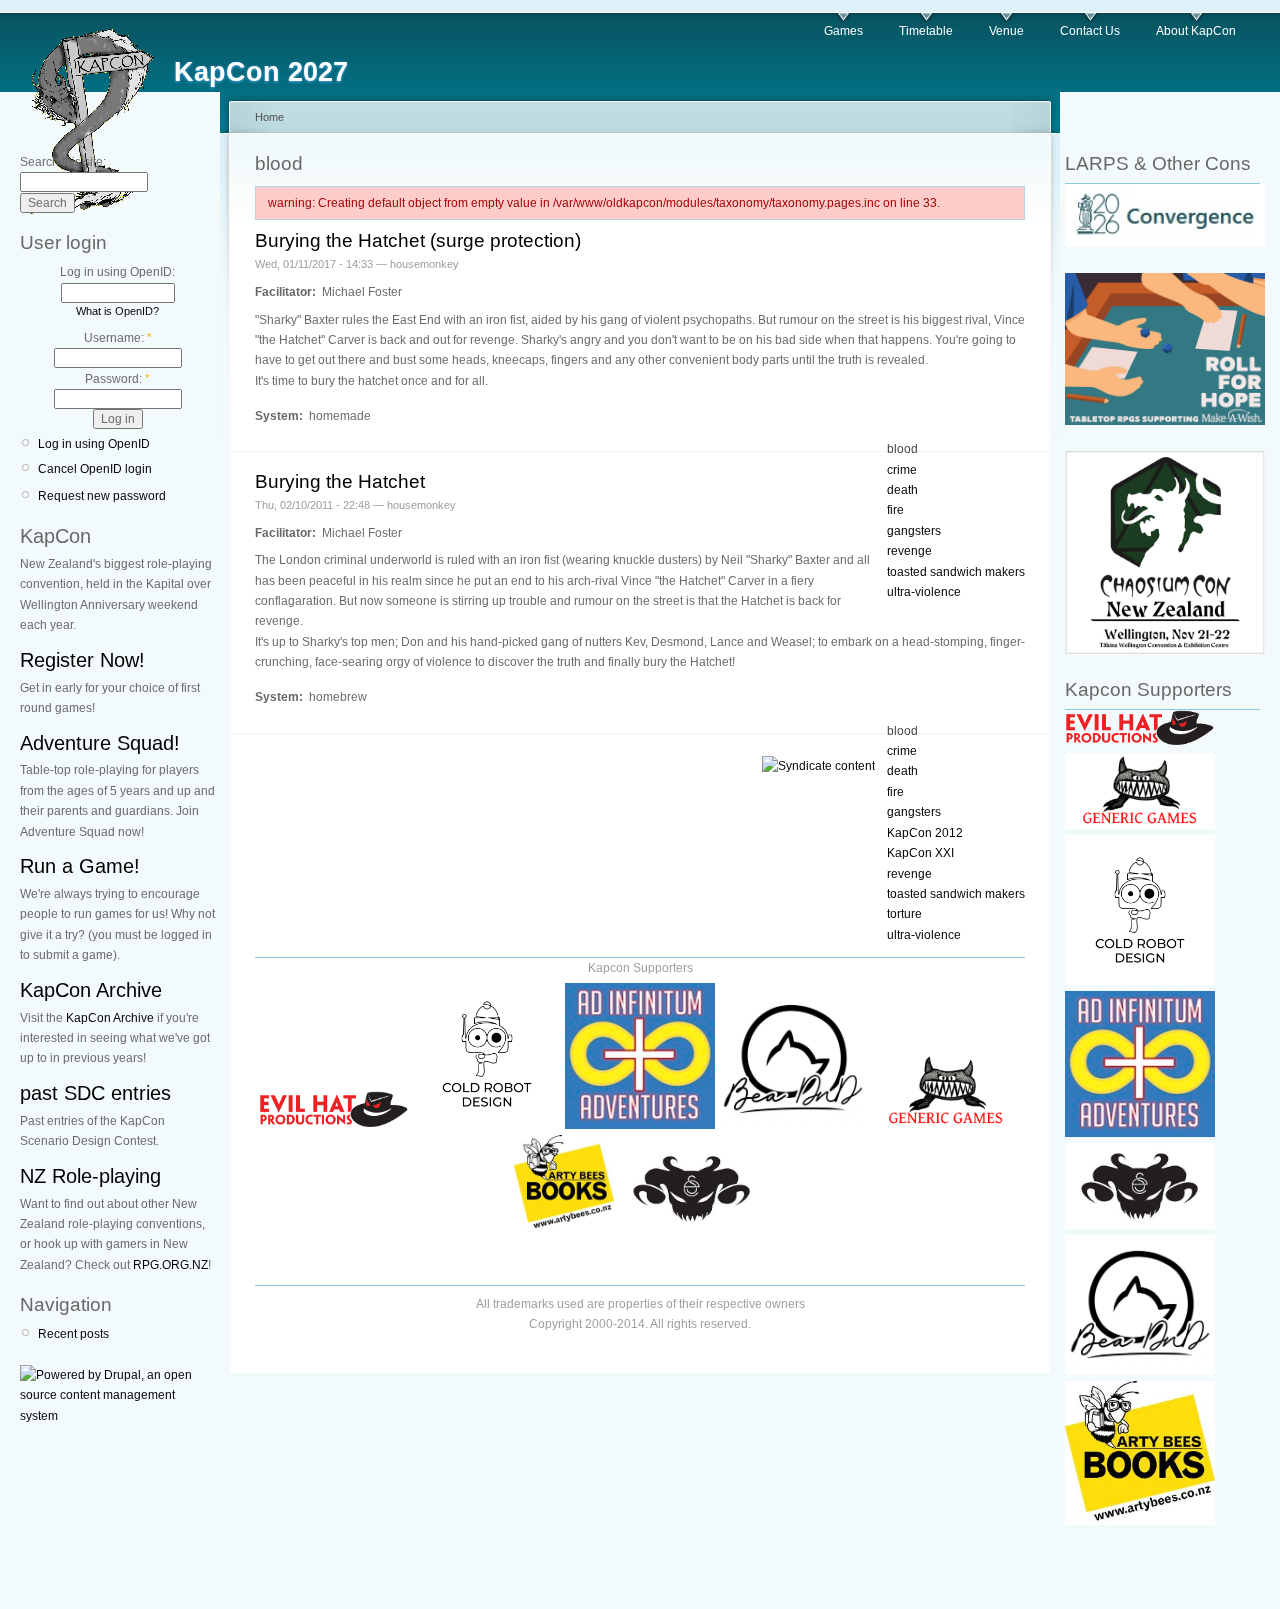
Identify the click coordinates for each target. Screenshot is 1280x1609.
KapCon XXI (920, 853)
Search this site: (63, 162)
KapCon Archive (91, 990)
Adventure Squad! (100, 743)
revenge (909, 551)
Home (269, 117)
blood (902, 449)
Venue (1006, 31)
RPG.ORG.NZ (170, 1265)
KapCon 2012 (925, 833)
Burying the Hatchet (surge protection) (418, 240)
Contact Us (1090, 31)
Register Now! (82, 660)
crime (902, 470)
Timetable (926, 31)
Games (843, 31)
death (902, 490)
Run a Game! (80, 866)
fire (895, 510)
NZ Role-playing (90, 1176)
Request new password (102, 496)
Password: (117, 379)
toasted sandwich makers (956, 572)
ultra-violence (924, 592)
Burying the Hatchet (340, 481)
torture (904, 914)
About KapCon (1196, 31)
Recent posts (73, 1334)
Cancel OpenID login (95, 469)
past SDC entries (95, 1093)
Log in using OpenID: (117, 272)
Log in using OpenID (94, 444)
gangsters (914, 531)
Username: (118, 338)
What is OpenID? (117, 311)
